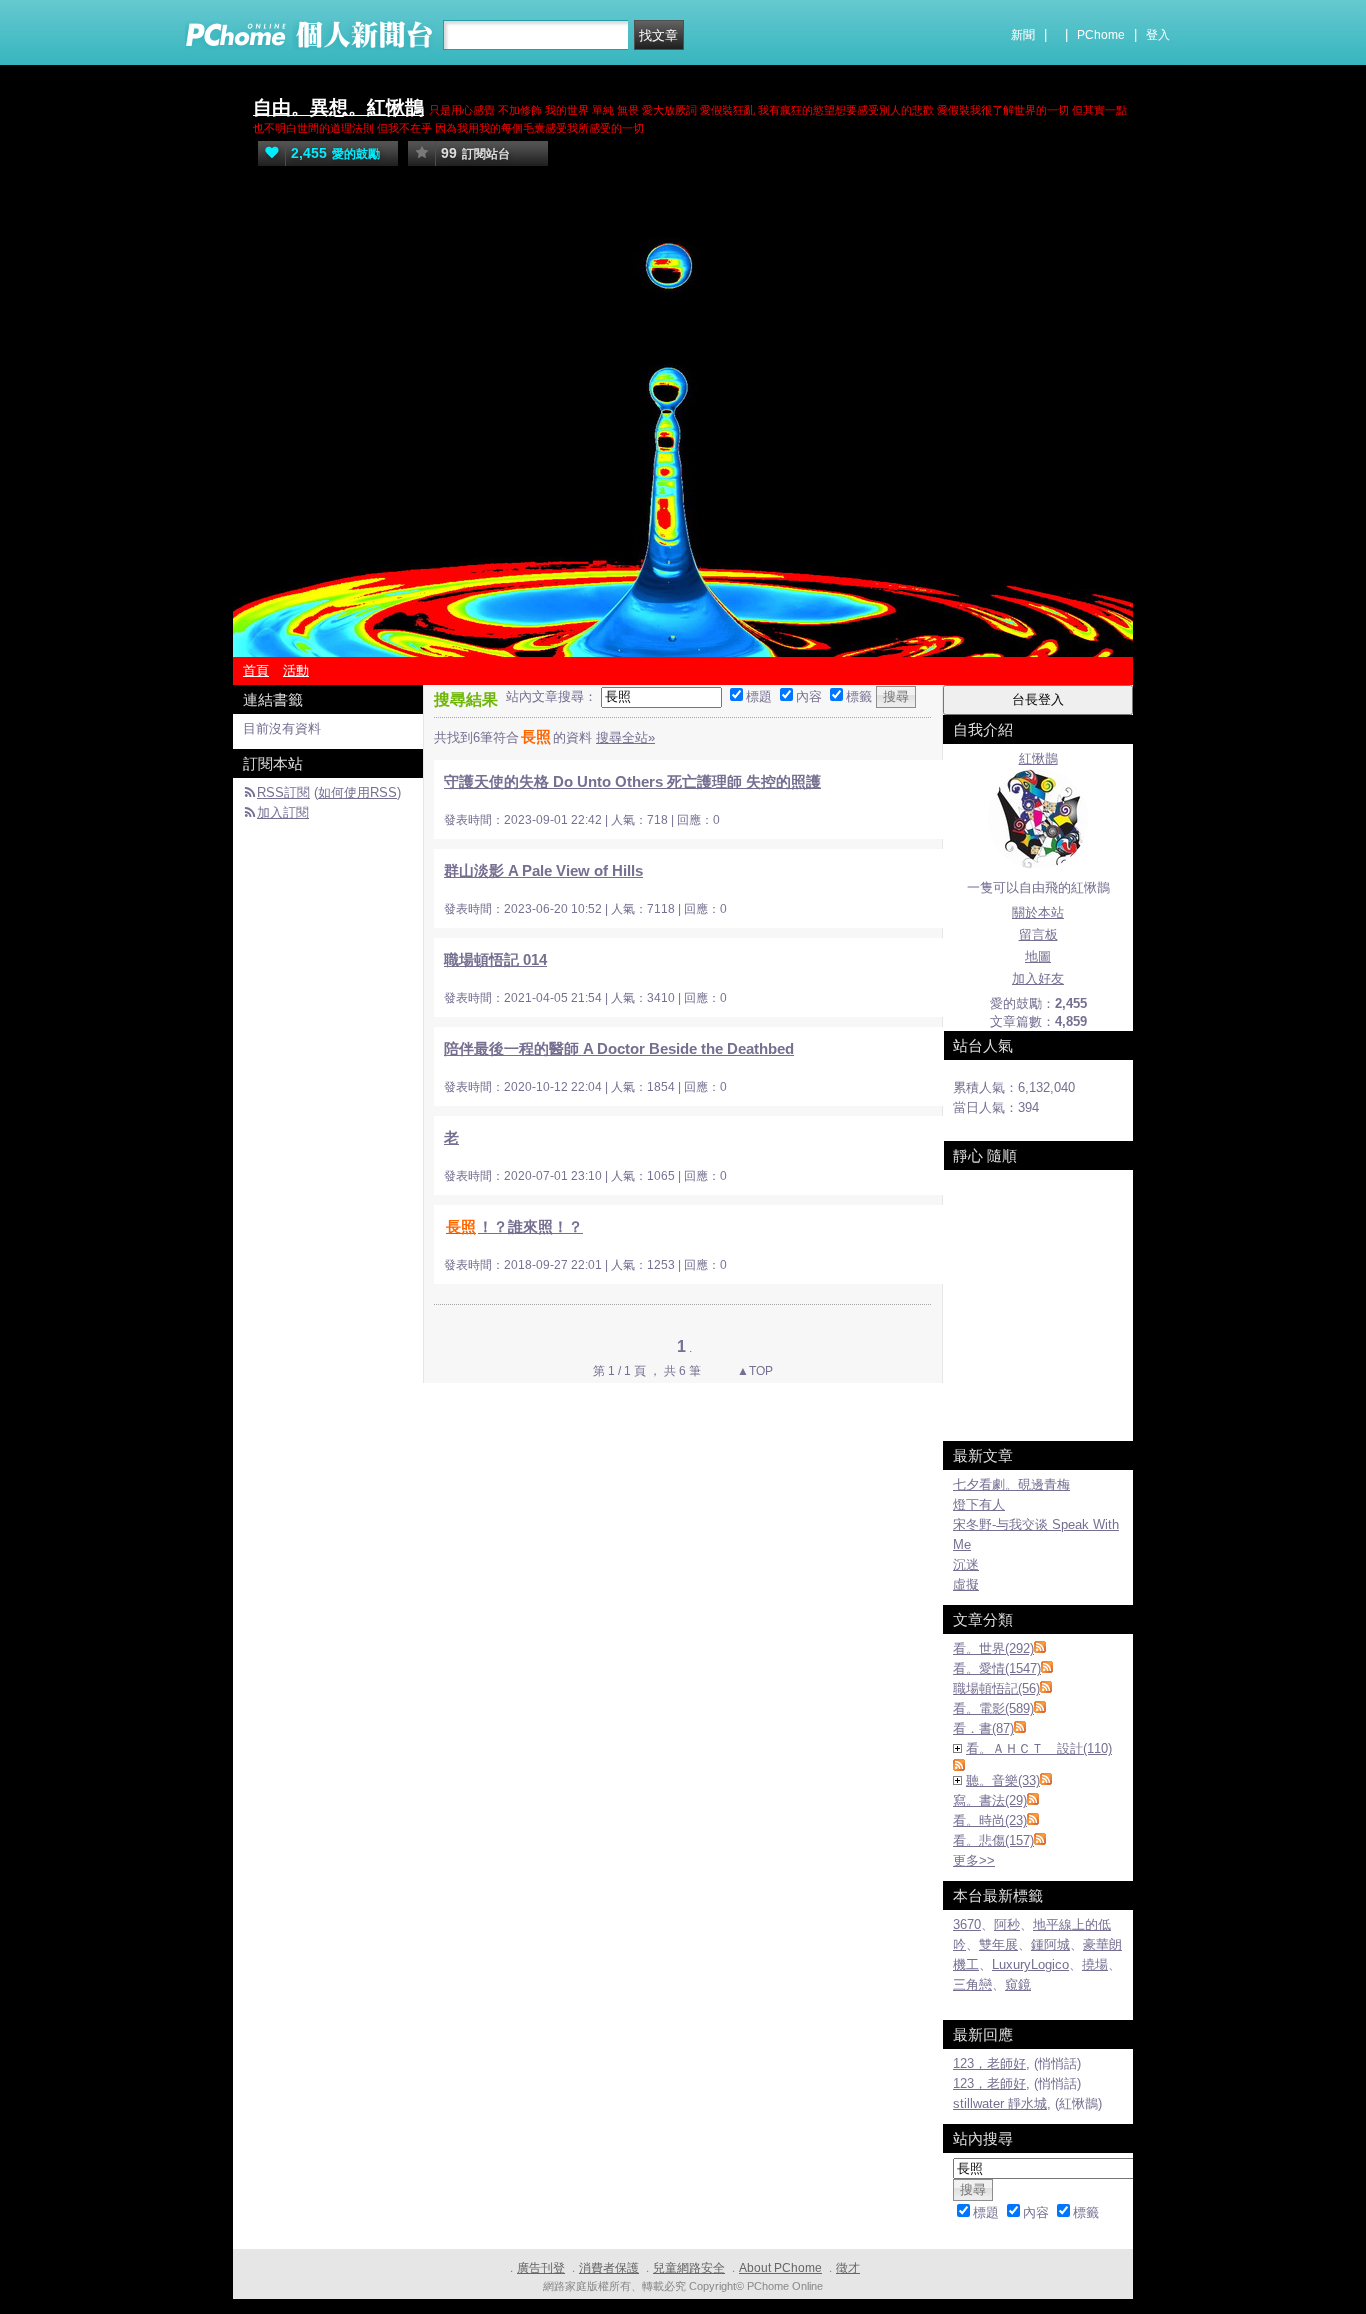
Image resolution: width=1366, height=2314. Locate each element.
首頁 (256, 670)
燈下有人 (979, 1504)
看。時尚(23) (990, 1820)
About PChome (780, 2268)
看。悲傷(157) (993, 1840)
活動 (296, 670)
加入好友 (1038, 978)
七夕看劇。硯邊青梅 (1011, 1484)
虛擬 (966, 1584)
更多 (974, 1860)
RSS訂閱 (283, 792)
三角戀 (972, 1984)
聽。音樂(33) (1003, 1780)
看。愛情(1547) (997, 1668)
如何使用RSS (357, 792)
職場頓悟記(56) (996, 1688)
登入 (1158, 35)
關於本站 (1038, 912)
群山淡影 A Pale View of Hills (543, 870)
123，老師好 (989, 2063)
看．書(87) (983, 1728)
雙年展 (998, 1944)
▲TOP (753, 1371)
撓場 (1095, 1964)
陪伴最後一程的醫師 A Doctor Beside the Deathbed (619, 1048)
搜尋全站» (625, 737)
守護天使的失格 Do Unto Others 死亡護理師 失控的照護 (632, 781)
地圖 (1038, 956)
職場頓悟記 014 (495, 959)
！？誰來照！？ (514, 1226)
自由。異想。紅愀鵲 (338, 107)
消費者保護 (609, 2268)
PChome (1101, 35)
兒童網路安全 (689, 2268)
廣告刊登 (541, 2268)
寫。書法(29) (990, 1800)
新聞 (1023, 35)
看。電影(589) (993, 1708)
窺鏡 (1018, 1984)
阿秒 (1007, 1924)
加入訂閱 (283, 812)
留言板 (1038, 934)
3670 (967, 1924)
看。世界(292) (993, 1648)
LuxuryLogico (1030, 1964)
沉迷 (966, 1564)
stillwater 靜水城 (1000, 2103)
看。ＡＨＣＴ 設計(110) (1039, 1748)
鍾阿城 (1050, 1944)
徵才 (848, 2268)
